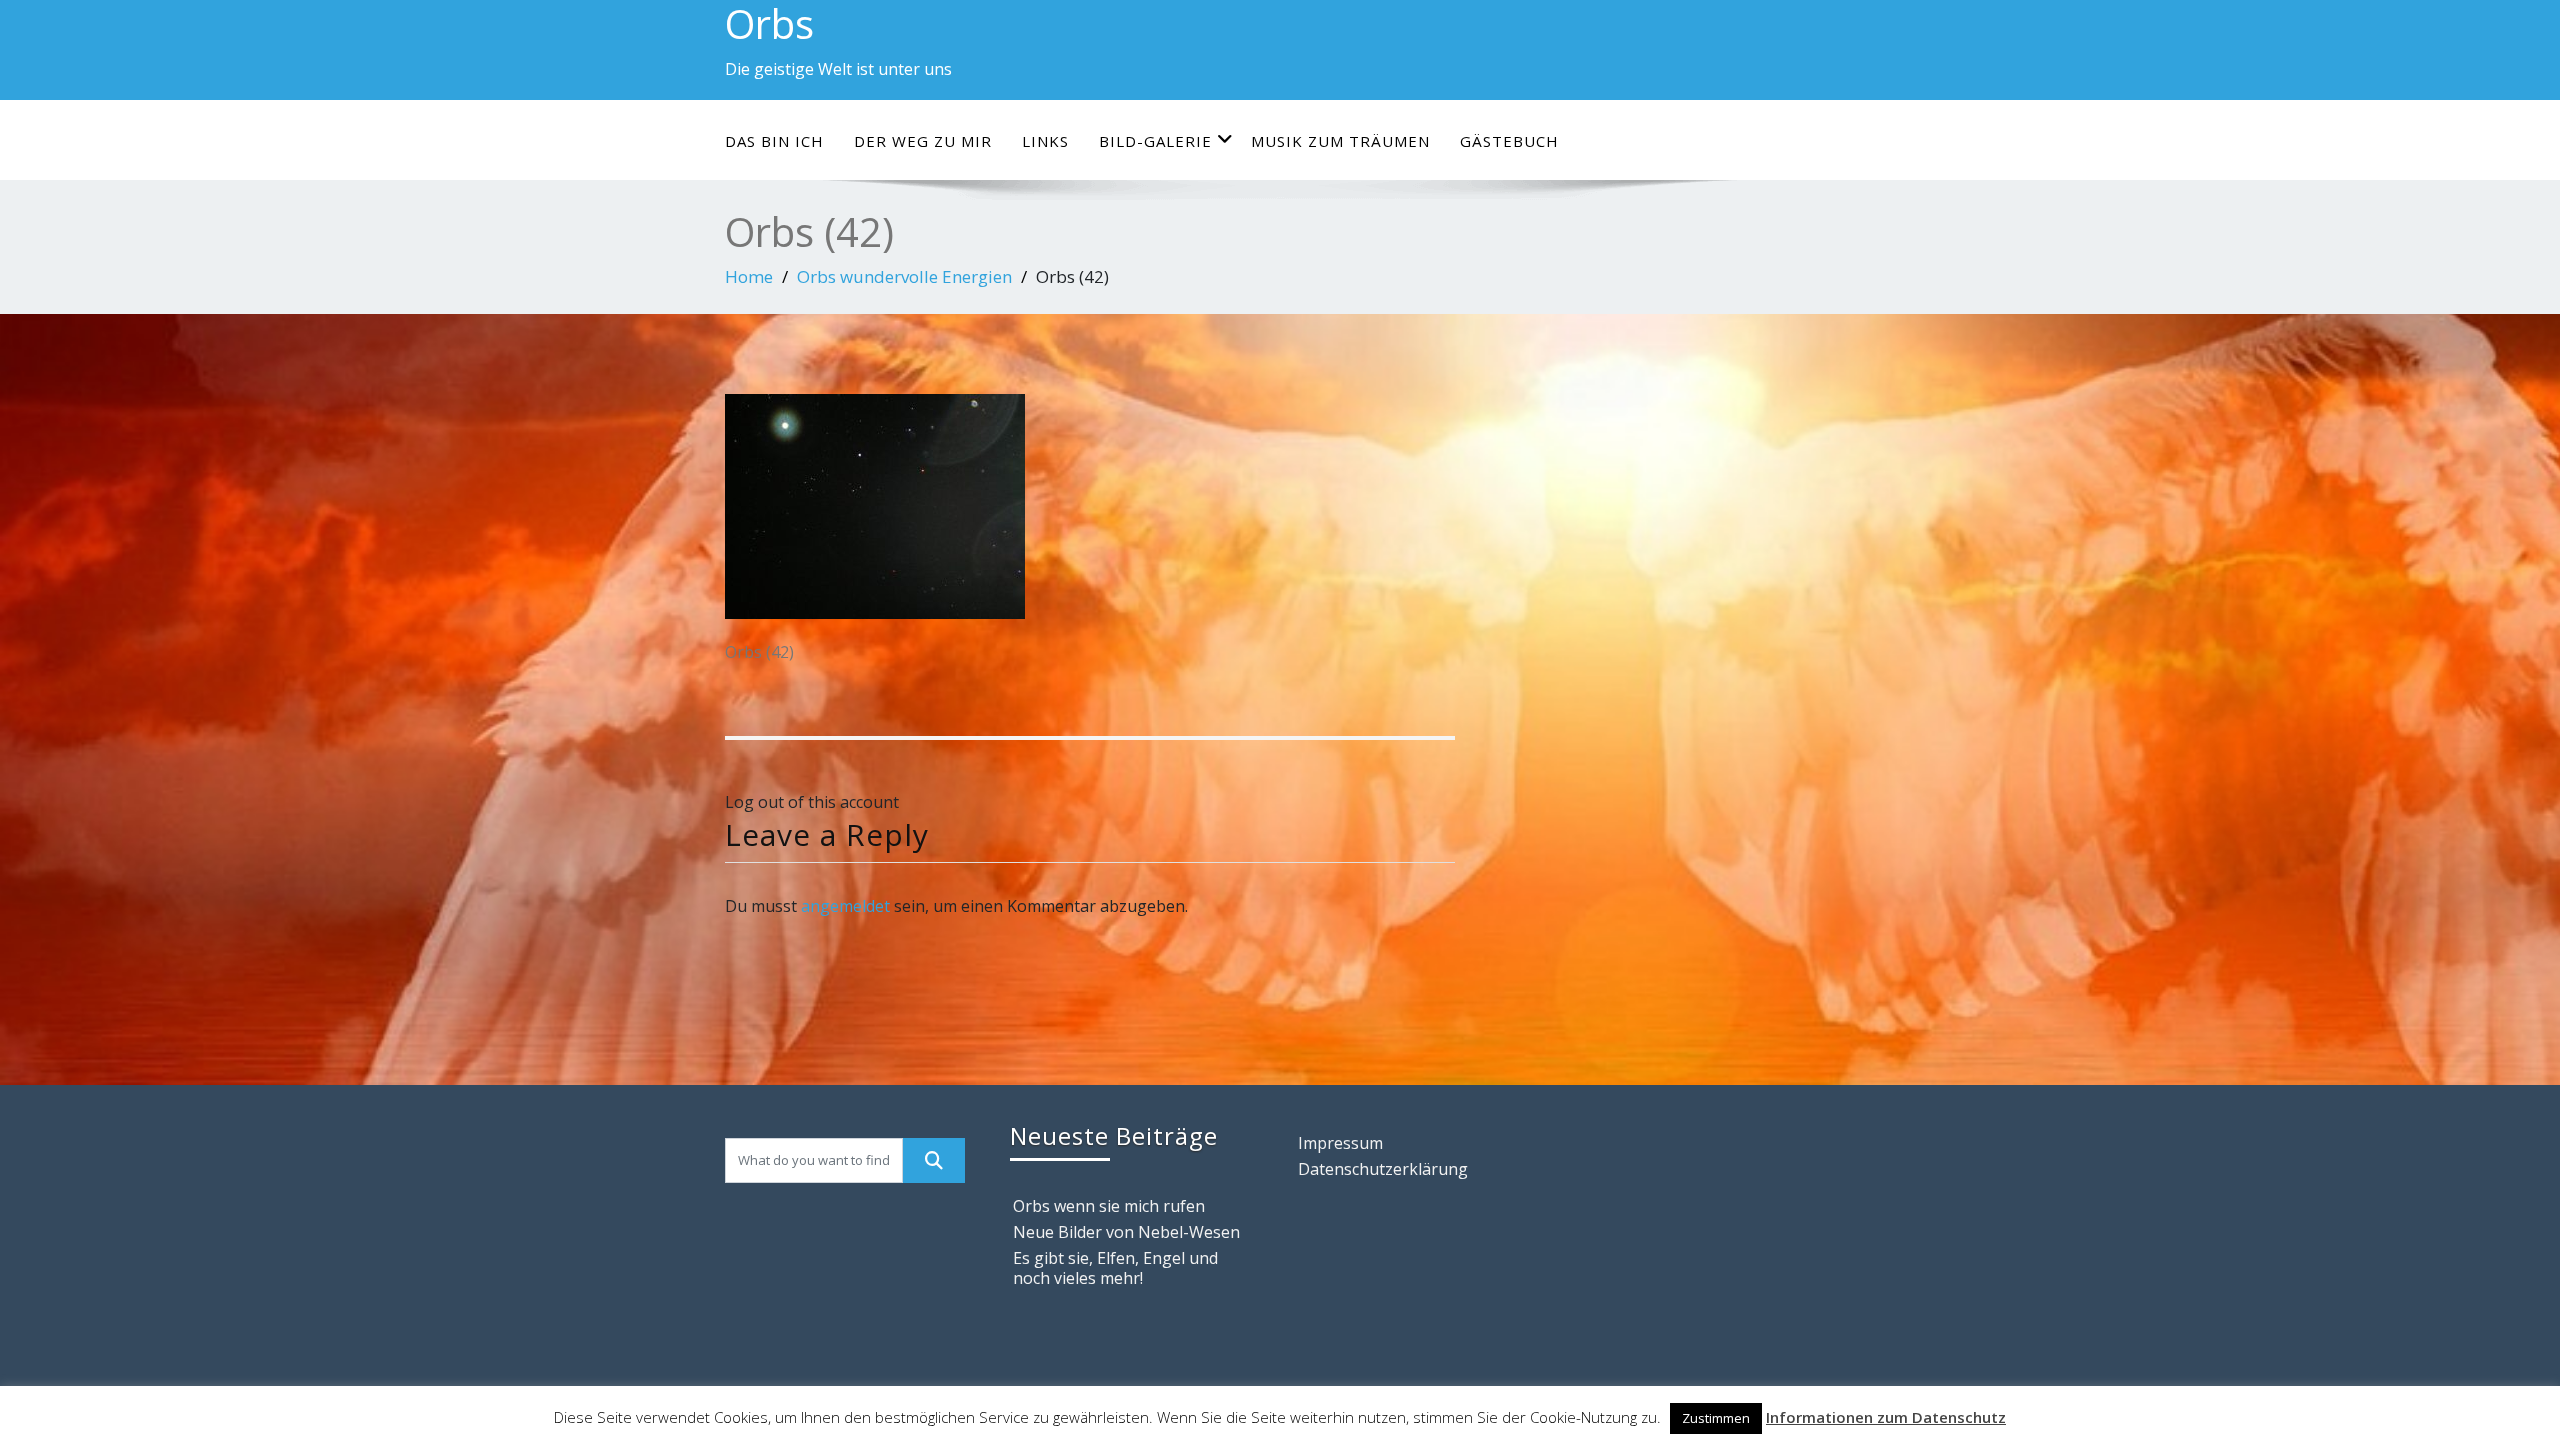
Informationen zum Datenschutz (1886, 1417)
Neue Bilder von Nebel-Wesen (1126, 1232)
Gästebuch (1509, 141)
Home (749, 276)
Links (1045, 141)
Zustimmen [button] (1716, 1418)
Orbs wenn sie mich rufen (1109, 1206)
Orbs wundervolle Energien (904, 276)
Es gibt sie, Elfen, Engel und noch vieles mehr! (1115, 1268)
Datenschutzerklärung (1383, 1169)
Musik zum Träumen (1340, 141)
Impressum (1340, 1143)
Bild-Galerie (1155, 141)
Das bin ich (774, 141)
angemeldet (845, 906)
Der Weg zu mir (923, 141)
